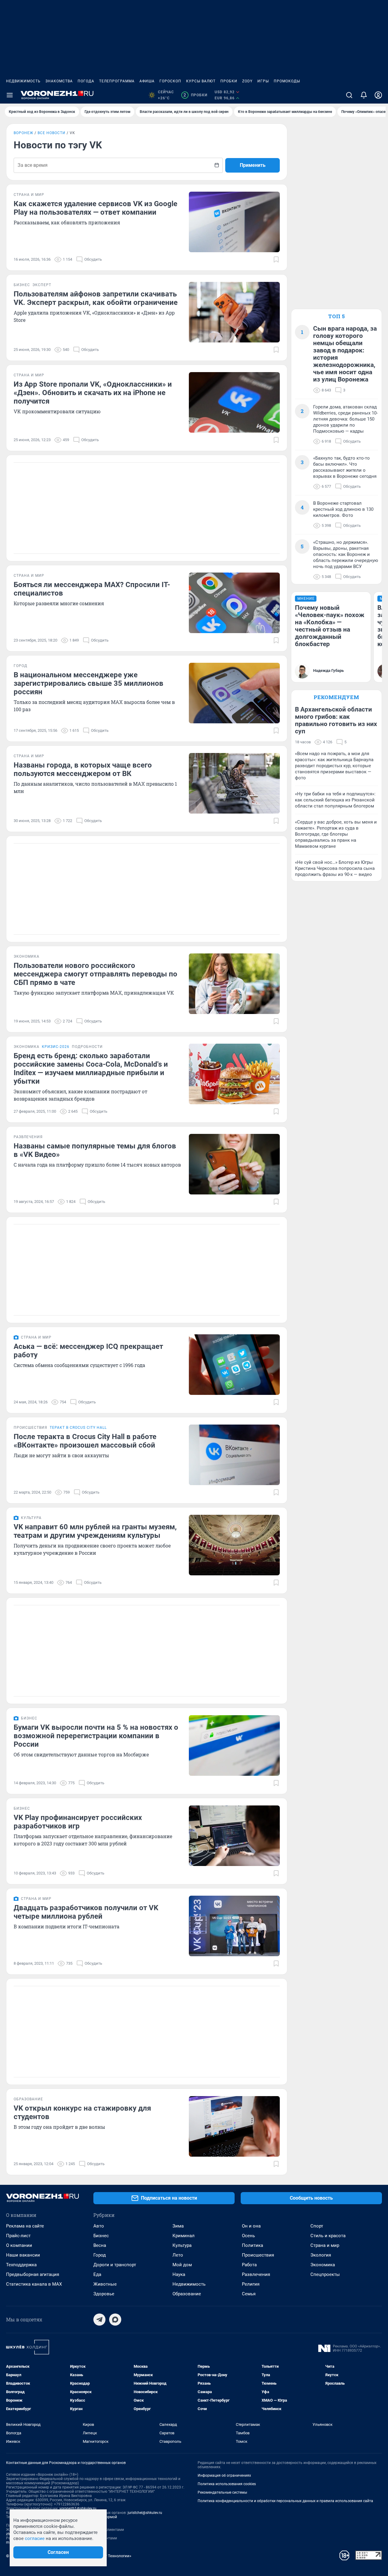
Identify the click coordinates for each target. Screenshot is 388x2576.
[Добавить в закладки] (276, 259)
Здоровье (104, 2294)
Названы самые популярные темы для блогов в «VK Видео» (95, 1150)
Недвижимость (23, 81)
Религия (251, 2284)
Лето (178, 2255)
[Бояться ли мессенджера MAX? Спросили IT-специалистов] (234, 603)
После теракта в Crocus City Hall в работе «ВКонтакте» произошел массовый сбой (85, 1441)
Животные (105, 2284)
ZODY (247, 81)
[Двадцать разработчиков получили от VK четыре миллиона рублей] (234, 1926)
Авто (99, 2226)
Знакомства (59, 81)
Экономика (323, 2265)
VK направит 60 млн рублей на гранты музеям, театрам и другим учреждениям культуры (95, 1531)
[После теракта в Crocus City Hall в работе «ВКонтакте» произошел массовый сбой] (234, 1455)
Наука (179, 2274)
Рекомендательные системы (222, 2492)
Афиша (147, 81)
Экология (321, 2255)
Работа (249, 2265)
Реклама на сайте (25, 2226)
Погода (86, 81)
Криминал (184, 2236)
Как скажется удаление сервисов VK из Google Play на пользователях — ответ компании (95, 208)
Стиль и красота (328, 2236)
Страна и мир (325, 2245)
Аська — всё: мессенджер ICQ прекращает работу (88, 1351)
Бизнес (101, 2236)
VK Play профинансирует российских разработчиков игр (78, 1822)
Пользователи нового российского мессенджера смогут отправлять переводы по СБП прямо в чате (95, 974)
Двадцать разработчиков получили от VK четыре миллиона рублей (86, 1912)
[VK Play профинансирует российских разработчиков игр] (234, 1836)
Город (100, 2255)
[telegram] (99, 2320)
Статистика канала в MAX (34, 2284)
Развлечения (256, 2274)
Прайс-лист (18, 2236)
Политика (253, 2245)
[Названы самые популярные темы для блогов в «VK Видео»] (234, 1164)
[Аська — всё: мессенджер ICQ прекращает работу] (234, 1365)
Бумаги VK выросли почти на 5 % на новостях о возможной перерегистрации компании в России (96, 1736)
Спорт (317, 2226)
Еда (97, 2274)
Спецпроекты (325, 2274)
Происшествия (258, 2255)
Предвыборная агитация (33, 2274)
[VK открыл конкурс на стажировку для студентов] (234, 2126)
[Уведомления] (364, 95)
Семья (249, 2294)
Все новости (52, 133)
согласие (35, 2538)
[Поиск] (349, 95)
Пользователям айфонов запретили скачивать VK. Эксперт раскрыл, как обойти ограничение (96, 298)
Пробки (229, 81)
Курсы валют (201, 81)
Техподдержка (21, 2265)
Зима (178, 2226)
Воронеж (23, 133)
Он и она (251, 2226)
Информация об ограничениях (224, 2475)
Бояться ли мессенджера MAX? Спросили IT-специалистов (92, 589)
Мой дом (182, 2265)
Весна (100, 2245)
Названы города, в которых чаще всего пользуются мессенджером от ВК (83, 769)
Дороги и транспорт (115, 2265)
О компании (19, 2245)
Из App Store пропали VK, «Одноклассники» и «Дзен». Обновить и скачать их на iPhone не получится (93, 393)
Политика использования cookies (227, 2484)
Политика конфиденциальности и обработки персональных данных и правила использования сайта (285, 2501)
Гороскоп (170, 81)
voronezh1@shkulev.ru (78, 2508)
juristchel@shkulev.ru (145, 2513)
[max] (115, 2320)
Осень (248, 2236)
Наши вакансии (23, 2255)
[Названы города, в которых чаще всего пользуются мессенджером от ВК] (234, 783)
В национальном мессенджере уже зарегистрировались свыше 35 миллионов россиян (89, 683)
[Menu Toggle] (10, 95)
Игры (263, 81)
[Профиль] (378, 95)
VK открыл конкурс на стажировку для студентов (82, 2112)
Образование (187, 2294)
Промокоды (287, 81)
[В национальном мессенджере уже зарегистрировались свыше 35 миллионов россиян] (234, 693)
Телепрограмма (117, 81)
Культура (182, 2245)
